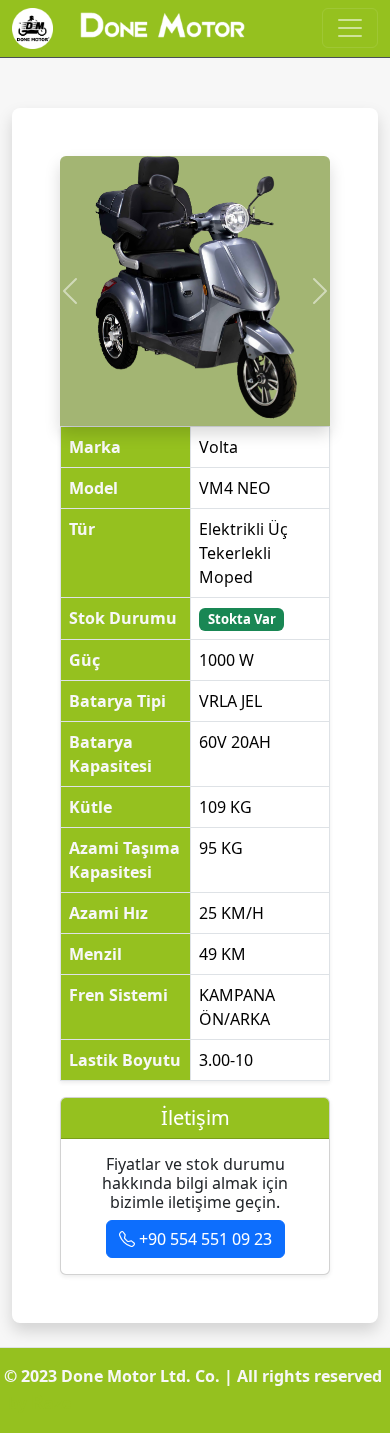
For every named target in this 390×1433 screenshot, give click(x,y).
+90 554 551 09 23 (203, 1239)
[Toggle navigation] (350, 28)
